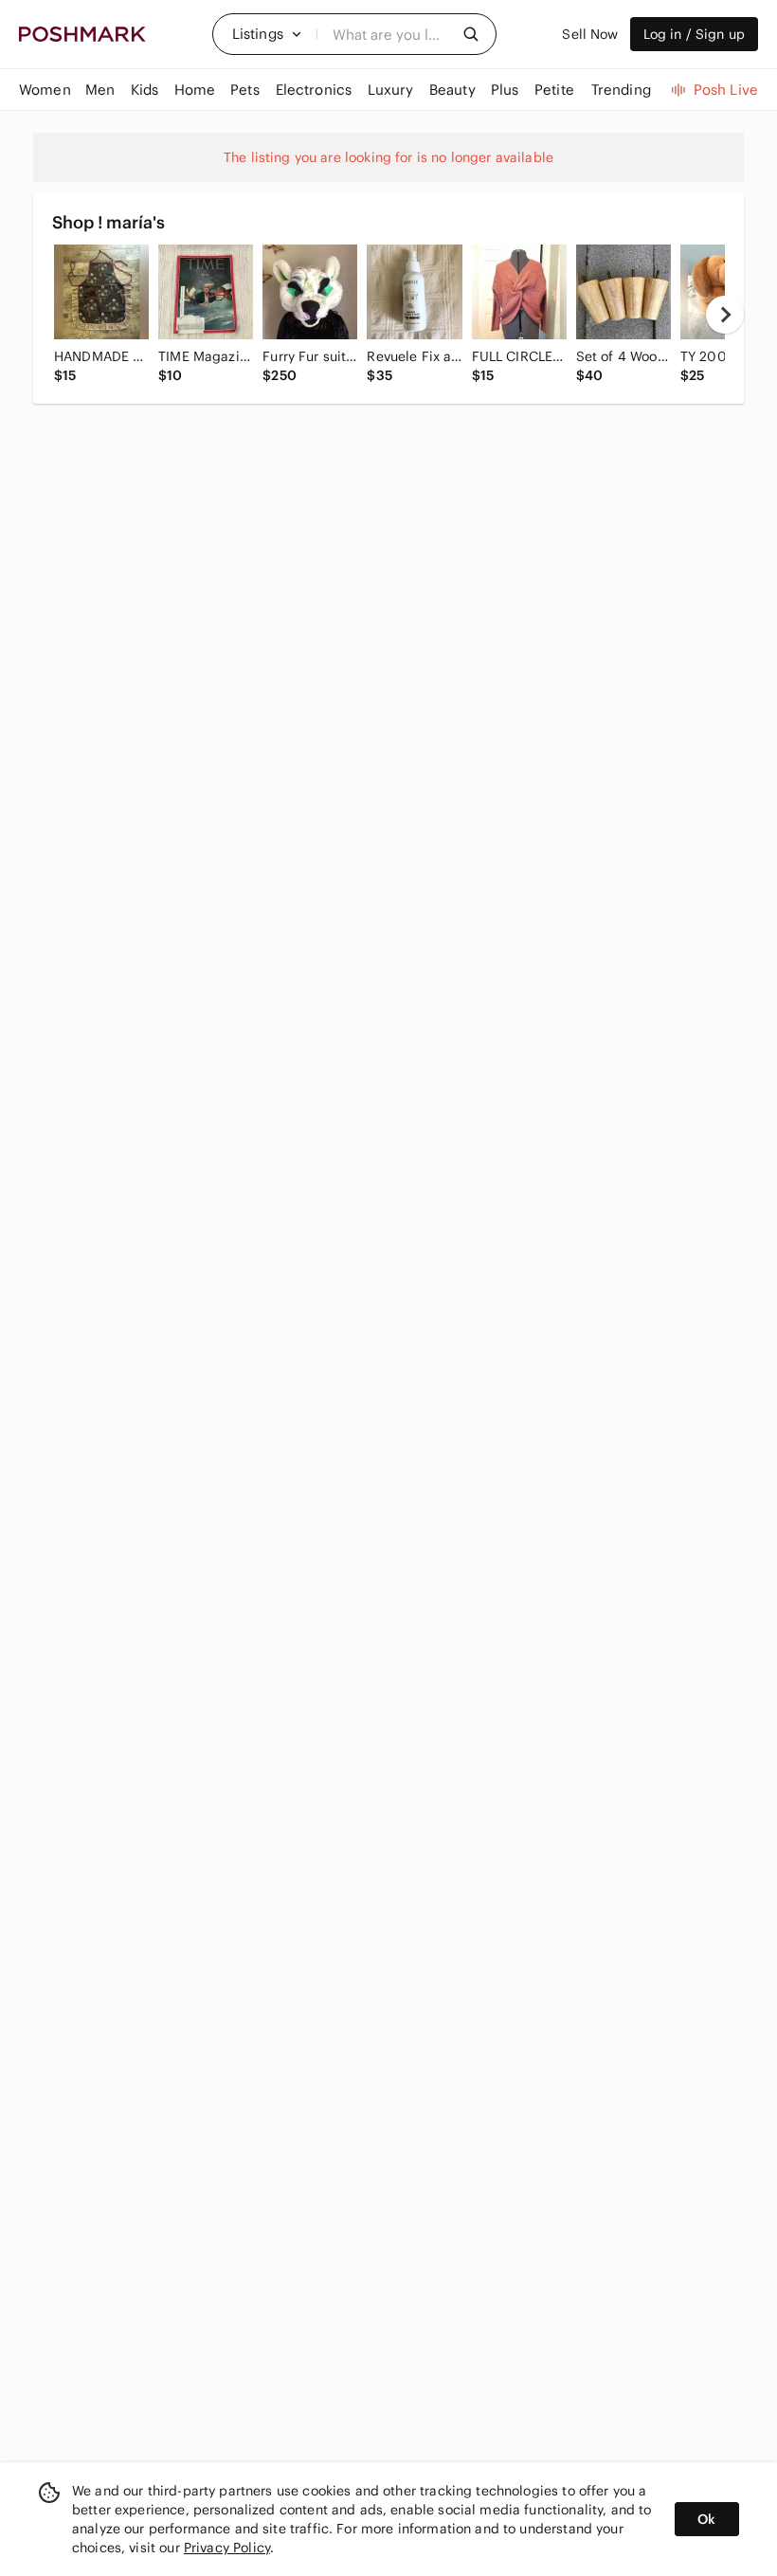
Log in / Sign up (694, 34)
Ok (706, 2519)
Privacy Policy (227, 2548)
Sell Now (590, 34)
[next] (725, 315)
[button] (267, 34)
